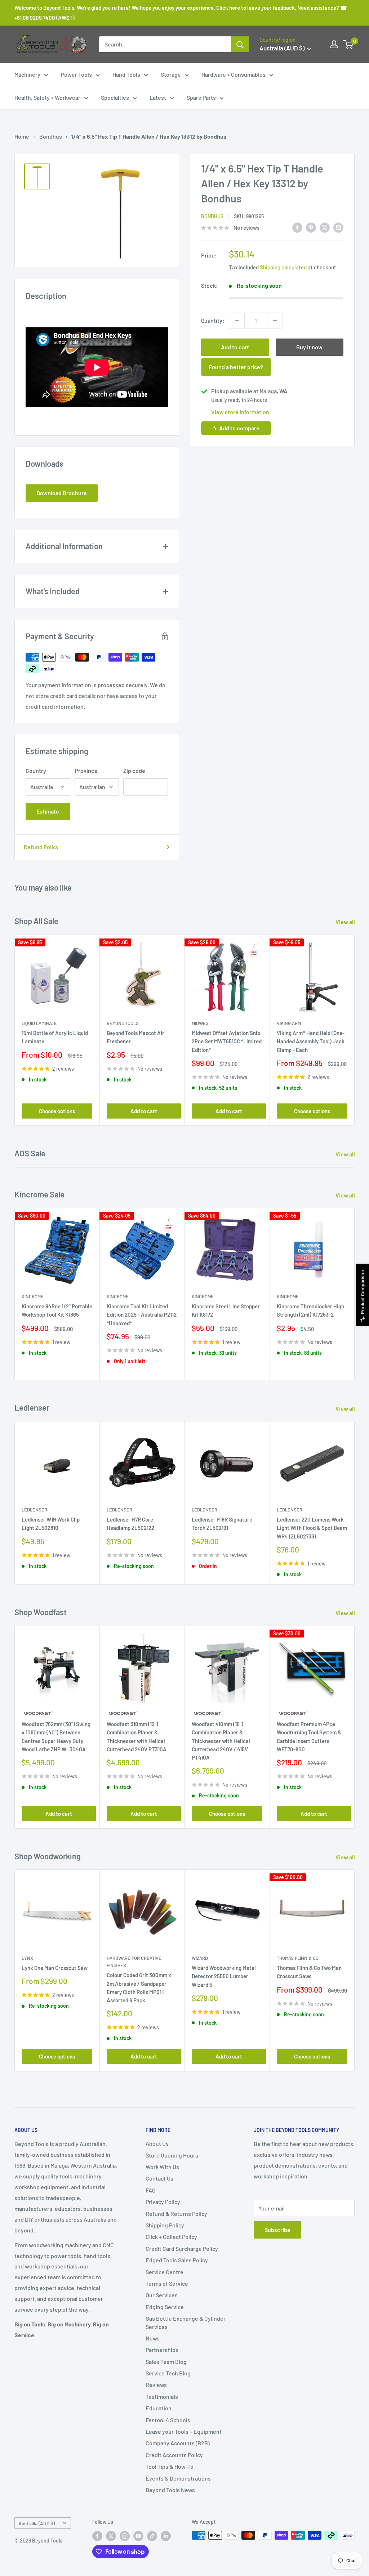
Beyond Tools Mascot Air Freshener (135, 1037)
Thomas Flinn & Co (298, 1958)
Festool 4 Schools (168, 2420)
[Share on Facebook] (297, 227)
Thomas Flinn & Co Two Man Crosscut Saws (309, 1972)
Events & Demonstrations (178, 2478)
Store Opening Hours (172, 2155)
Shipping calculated (283, 267)
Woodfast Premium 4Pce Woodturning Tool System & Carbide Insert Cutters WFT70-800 (309, 1737)
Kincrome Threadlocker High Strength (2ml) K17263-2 (310, 1310)
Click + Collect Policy (171, 2237)
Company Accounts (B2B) (178, 2443)
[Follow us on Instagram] (125, 2536)
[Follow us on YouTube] (138, 2536)
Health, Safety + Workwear (47, 97)
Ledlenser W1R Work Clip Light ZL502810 (51, 1524)
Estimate (48, 811)
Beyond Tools (123, 1023)
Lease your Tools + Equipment (184, 2431)
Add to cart (235, 347)
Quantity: (213, 320)
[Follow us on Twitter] (111, 2536)
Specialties (115, 97)
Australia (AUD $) (37, 2523)
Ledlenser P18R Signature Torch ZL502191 (222, 1524)
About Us (157, 2143)
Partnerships (162, 2350)
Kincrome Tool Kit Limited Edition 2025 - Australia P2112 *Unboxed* (142, 1315)
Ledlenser (34, 1510)
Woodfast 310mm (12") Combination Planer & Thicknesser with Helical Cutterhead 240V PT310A (137, 1737)
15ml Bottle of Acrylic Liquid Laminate (55, 1037)
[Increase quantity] (275, 321)
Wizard (200, 1958)
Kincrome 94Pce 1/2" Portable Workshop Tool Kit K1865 (57, 1310)
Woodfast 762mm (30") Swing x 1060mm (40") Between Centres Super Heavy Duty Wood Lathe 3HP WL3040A (56, 1737)
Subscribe (277, 2230)
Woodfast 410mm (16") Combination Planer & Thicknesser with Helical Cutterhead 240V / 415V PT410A (221, 1741)
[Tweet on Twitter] (325, 227)
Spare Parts (201, 97)
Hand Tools (126, 74)
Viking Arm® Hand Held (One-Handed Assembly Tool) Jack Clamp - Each (311, 1041)
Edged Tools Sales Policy (177, 2260)
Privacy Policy (163, 2202)
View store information (240, 412)
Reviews (156, 2385)
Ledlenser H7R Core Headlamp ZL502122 (130, 1524)
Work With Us (162, 2167)
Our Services (162, 2295)
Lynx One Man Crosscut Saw (55, 1968)
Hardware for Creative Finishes (134, 1962)
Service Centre (165, 2272)
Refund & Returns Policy (176, 2214)
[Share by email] (338, 227)
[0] (349, 44)
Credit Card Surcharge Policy (182, 2248)
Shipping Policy (165, 2225)
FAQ (150, 2190)
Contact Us (159, 2178)
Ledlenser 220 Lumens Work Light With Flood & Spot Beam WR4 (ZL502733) (312, 1528)
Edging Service (165, 2307)
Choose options (57, 1111)
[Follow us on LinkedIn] (166, 2536)
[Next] (355, 1030)
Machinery (27, 74)
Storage (171, 74)
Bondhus (51, 136)
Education (159, 2408)
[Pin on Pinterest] (311, 227)
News (153, 2338)
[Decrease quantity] (237, 321)
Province (86, 770)
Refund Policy (41, 847)
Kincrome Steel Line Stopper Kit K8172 (226, 1310)
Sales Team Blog (166, 2362)
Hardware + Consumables (234, 74)
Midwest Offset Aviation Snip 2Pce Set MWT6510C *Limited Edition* (227, 1041)
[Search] (240, 44)
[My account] (334, 44)
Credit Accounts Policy (174, 2455)
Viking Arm (289, 1023)
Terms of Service (167, 2283)
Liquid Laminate (39, 1023)
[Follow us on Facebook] (97, 2536)
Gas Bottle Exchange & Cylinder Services (186, 2322)
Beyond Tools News (170, 2490)
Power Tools (76, 74)
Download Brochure (62, 493)
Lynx (27, 1958)
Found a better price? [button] (236, 367)
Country (36, 770)
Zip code (134, 770)
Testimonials (162, 2396)
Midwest (201, 1023)
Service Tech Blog (168, 2373)
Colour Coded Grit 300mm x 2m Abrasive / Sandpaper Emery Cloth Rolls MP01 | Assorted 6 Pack (139, 1988)
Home (22, 136)
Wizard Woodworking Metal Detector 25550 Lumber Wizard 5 (224, 1977)
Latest (158, 97)
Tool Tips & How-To (170, 2466)
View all (346, 922)
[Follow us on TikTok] (152, 2536)
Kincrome (33, 1296)
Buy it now (309, 347)
